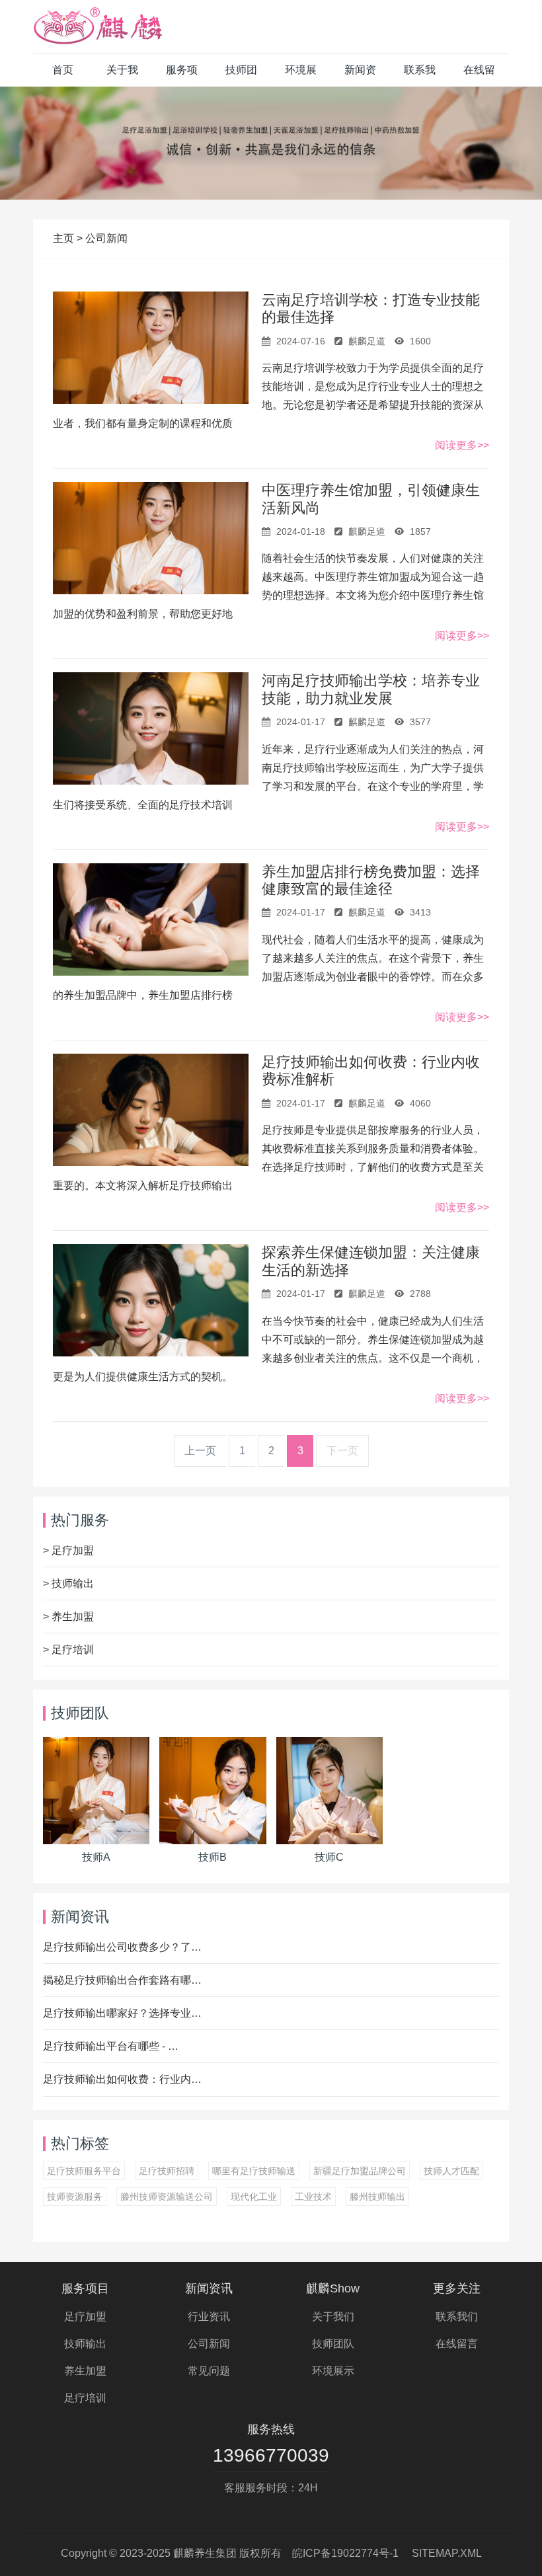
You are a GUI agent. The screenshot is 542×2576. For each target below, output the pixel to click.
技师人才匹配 (451, 2171)
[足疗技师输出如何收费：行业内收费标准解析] (151, 1110)
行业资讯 (209, 2317)
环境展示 (301, 75)
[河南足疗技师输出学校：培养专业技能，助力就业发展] (151, 728)
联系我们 (420, 75)
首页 (63, 70)
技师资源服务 (75, 2197)
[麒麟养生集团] (99, 26)
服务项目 (182, 75)
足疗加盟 (73, 1550)
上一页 (200, 1451)
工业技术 (313, 2197)
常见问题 (209, 2371)
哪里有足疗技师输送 (254, 2171)
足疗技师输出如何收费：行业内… (122, 2079)
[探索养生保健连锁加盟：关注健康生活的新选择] (151, 1300)
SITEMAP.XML (447, 2553)
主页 (65, 238)
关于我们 (122, 75)
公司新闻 (106, 238)
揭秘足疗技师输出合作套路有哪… (122, 1980)
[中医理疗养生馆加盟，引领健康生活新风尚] (151, 538)
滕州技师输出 (377, 2197)
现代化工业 (254, 2197)
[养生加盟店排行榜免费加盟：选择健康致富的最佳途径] (151, 919)
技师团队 (241, 75)
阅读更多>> (462, 445)
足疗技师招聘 (167, 2171)
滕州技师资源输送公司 (167, 2197)
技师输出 (73, 1583)
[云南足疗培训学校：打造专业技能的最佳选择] (151, 348)
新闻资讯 (360, 75)
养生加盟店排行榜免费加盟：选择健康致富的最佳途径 (371, 880)
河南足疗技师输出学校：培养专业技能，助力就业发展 (371, 689)
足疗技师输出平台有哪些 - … (111, 2046)
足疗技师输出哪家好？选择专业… (122, 2013)
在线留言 (479, 75)
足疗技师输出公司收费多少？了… (122, 1947)
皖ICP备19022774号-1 (345, 2553)
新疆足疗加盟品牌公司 (360, 2171)
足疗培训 (73, 1650)
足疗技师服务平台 (84, 2171)
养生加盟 (73, 1617)
